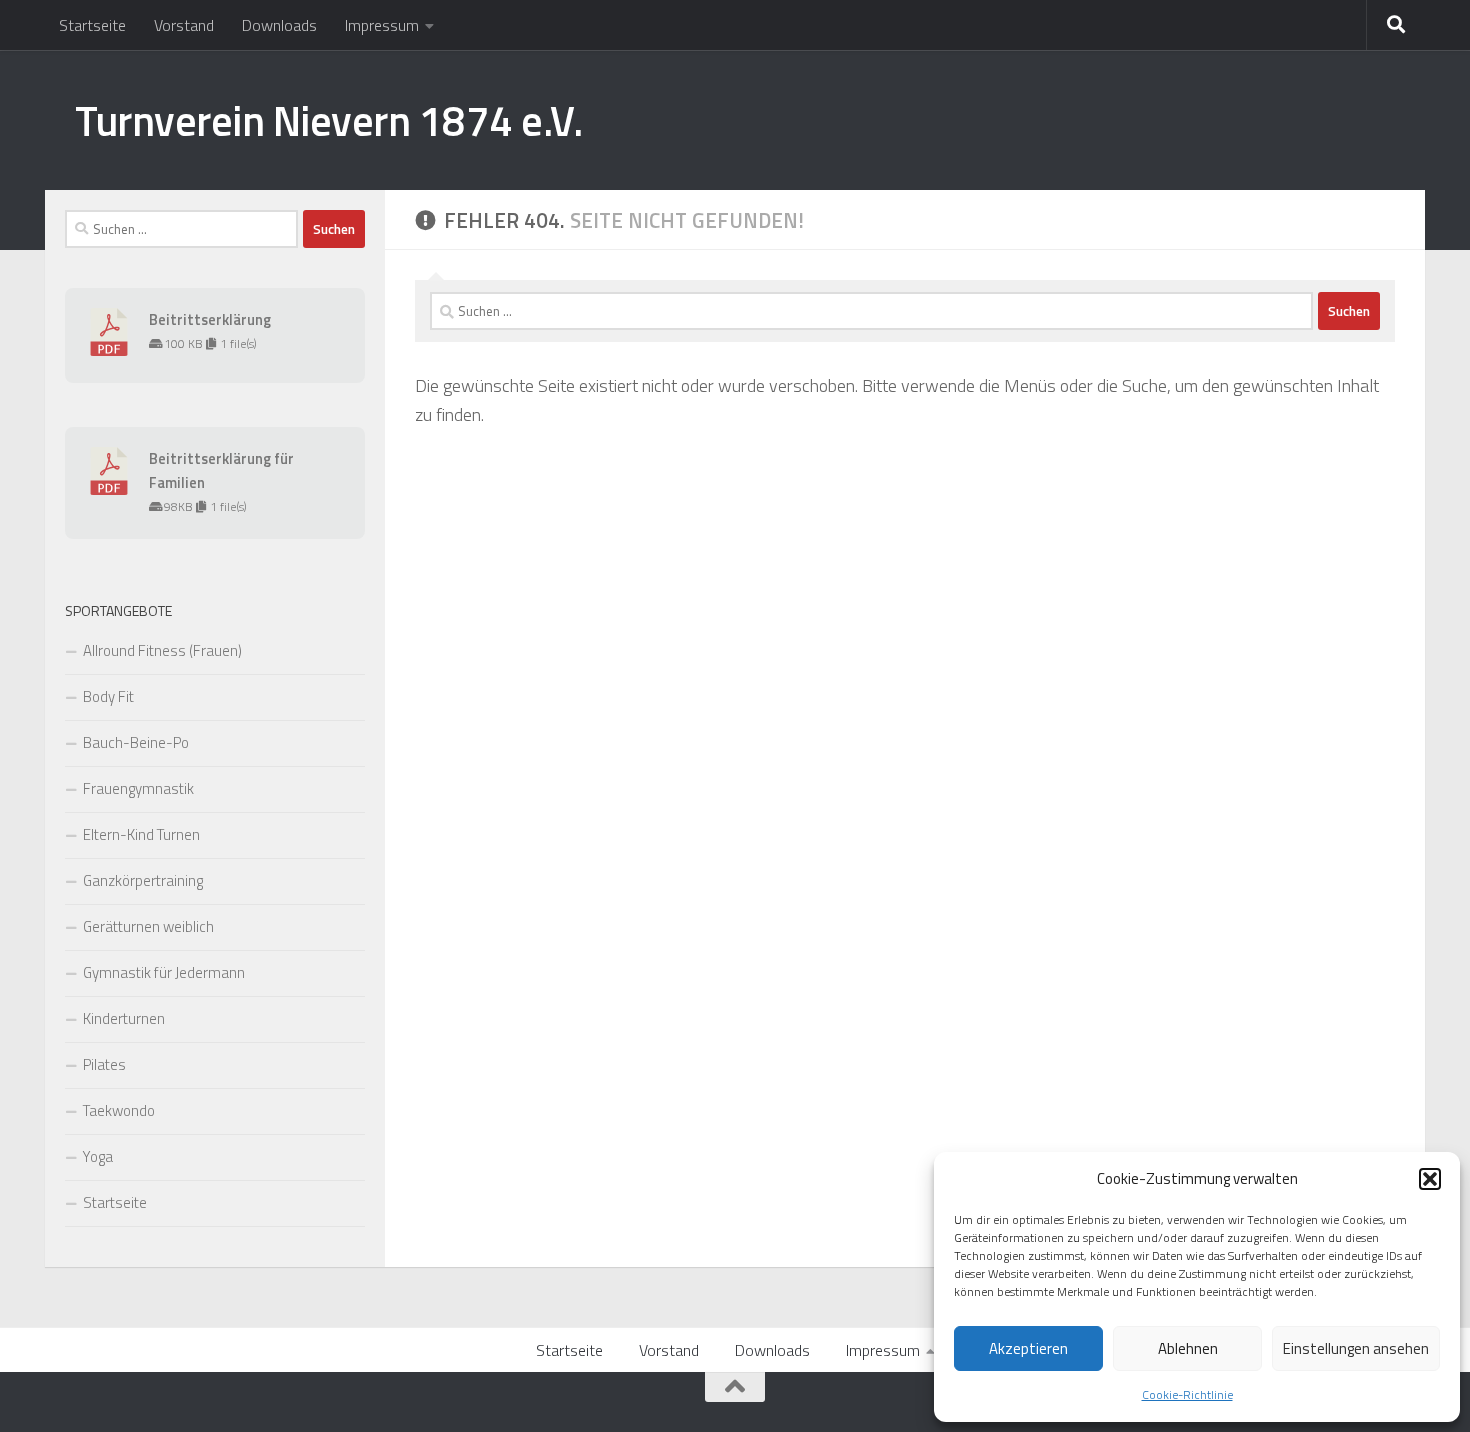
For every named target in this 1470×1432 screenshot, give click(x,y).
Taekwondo (119, 1110)
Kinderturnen (124, 1018)
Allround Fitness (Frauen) (162, 650)
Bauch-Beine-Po (136, 742)
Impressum (382, 25)
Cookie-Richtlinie (1187, 1394)
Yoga (98, 1156)
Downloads (279, 25)
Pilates (104, 1064)
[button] (1430, 1179)
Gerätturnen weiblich (148, 926)
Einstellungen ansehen (1356, 1348)
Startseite (92, 25)
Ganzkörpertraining (143, 880)
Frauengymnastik (138, 788)
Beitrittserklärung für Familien (221, 470)
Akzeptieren (1028, 1348)
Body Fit (108, 696)
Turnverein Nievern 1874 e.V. (328, 120)
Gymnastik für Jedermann (164, 972)
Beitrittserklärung (210, 319)
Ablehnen (1188, 1348)
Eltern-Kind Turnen (141, 834)
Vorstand (184, 25)
